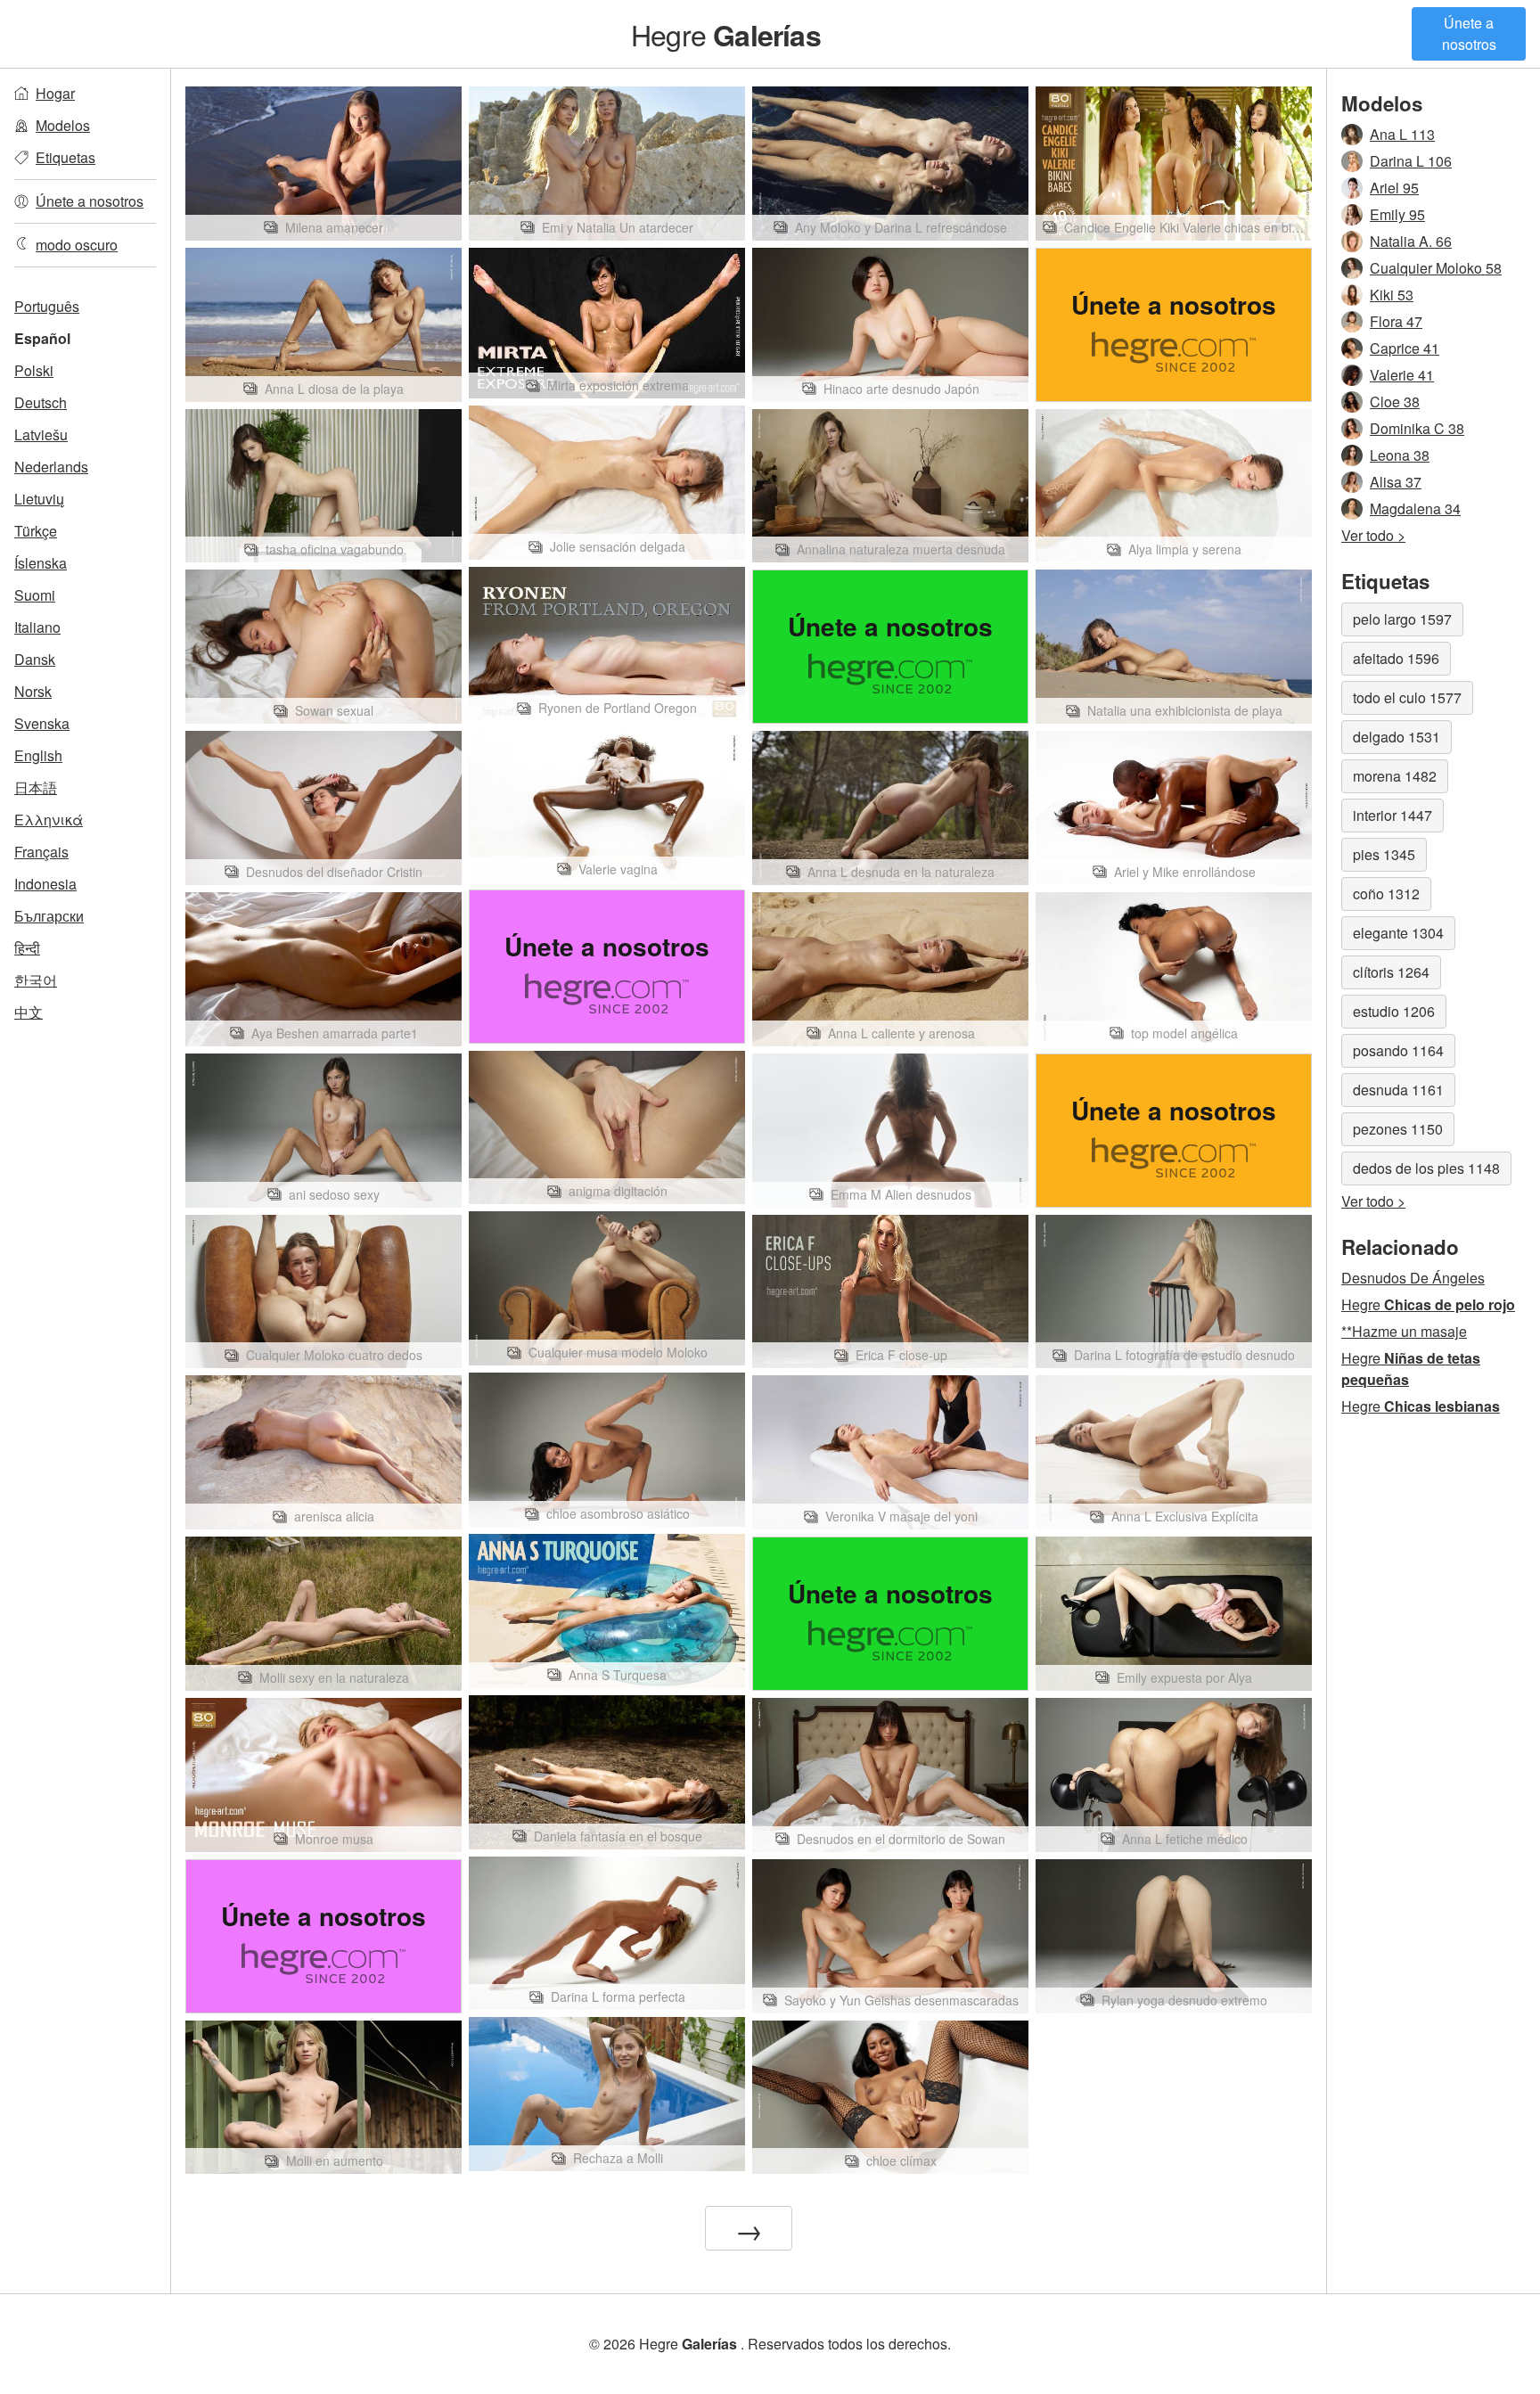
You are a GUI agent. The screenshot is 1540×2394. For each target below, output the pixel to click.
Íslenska (41, 563)
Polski (34, 370)
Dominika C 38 (1417, 428)
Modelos (63, 125)
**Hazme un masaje (1404, 1331)
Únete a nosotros (1469, 33)
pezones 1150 (1398, 1129)
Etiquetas (66, 157)
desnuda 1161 (1398, 1090)
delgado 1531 (1397, 737)
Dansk (35, 659)
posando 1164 (1398, 1050)
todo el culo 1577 (1407, 697)
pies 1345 (1384, 854)
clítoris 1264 (1391, 972)
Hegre (726, 34)
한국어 (36, 980)
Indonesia (45, 884)
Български (49, 916)
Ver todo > (1373, 535)
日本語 (36, 787)
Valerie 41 (1402, 375)
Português (47, 306)
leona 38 (1400, 455)
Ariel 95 (1394, 188)
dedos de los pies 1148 (1426, 1168)
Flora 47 (1396, 321)
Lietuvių (39, 499)
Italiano (37, 627)
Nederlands (51, 467)
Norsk (33, 691)
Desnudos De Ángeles (1413, 1278)
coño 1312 (1386, 894)
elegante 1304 (1398, 933)
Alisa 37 (1396, 482)
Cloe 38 (1395, 402)
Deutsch (41, 402)
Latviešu (41, 435)
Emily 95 (1397, 214)
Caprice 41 (1405, 348)
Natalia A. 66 (1411, 241)
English (38, 755)
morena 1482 (1395, 776)
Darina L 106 (1411, 161)
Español (42, 338)
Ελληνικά (49, 820)
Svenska (42, 723)
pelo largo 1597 (1402, 619)
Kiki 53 (1392, 295)
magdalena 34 (1415, 508)
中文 (29, 1012)
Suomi (35, 595)
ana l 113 (1402, 134)
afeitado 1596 (1396, 658)
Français (41, 852)
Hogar (55, 93)
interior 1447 (1393, 815)
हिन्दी (27, 948)
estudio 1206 (1394, 1011)
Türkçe (36, 531)
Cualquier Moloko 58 (1436, 268)
